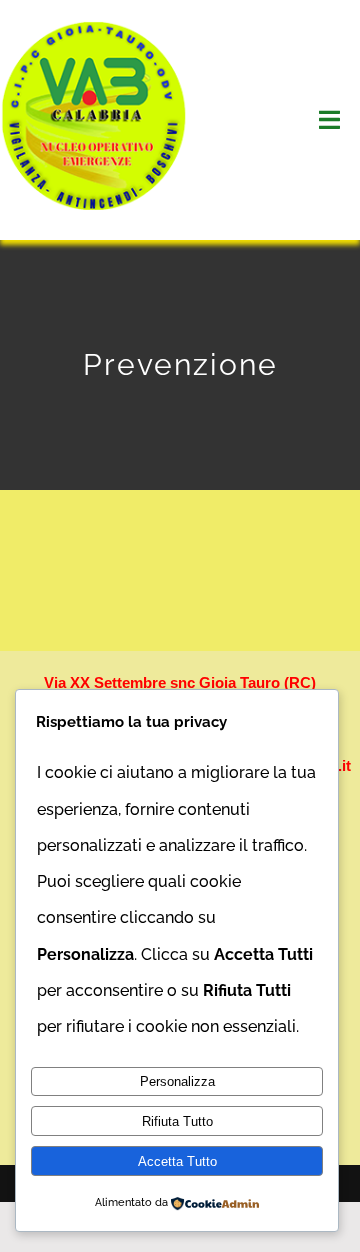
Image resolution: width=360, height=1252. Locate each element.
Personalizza (177, 1081)
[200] (95, 27)
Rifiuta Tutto (177, 1121)
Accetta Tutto (177, 1161)
